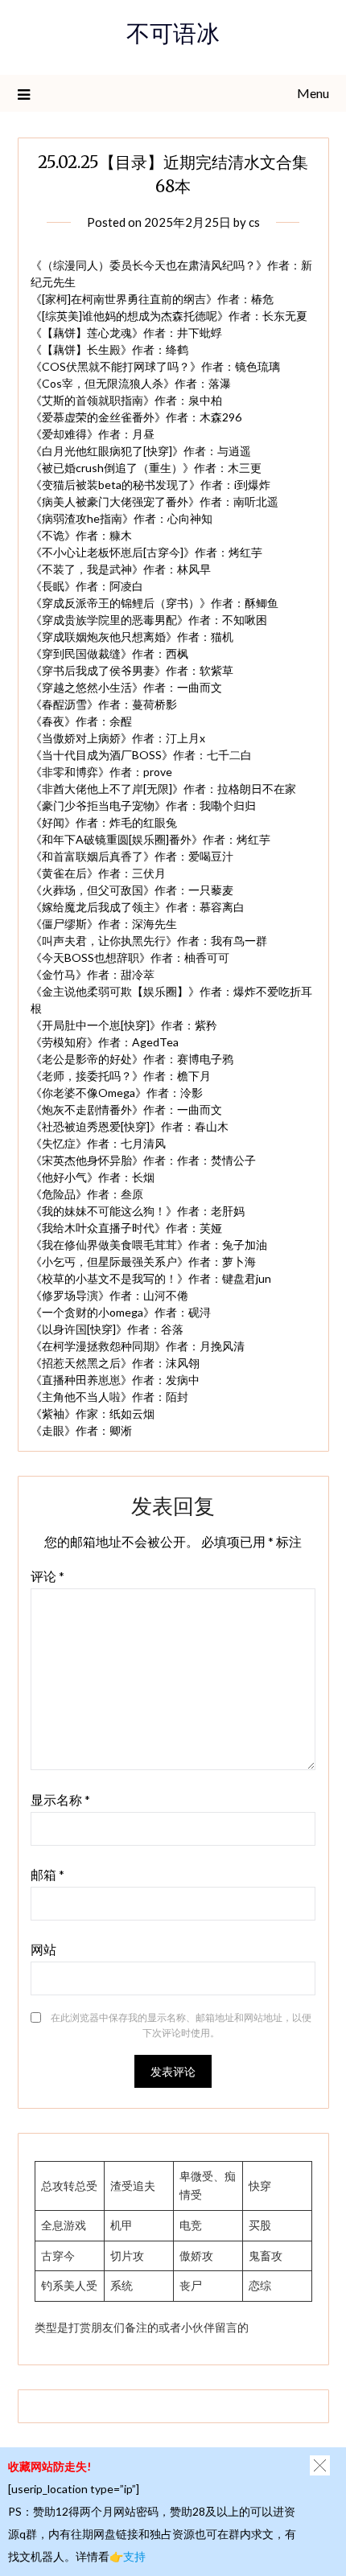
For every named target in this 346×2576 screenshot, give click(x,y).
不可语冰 (173, 37)
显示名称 (60, 1800)
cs (254, 222)
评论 (47, 1576)
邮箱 (47, 1874)
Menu (313, 93)
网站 (43, 1949)
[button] (320, 2465)
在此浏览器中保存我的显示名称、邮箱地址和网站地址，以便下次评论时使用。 (181, 2025)
